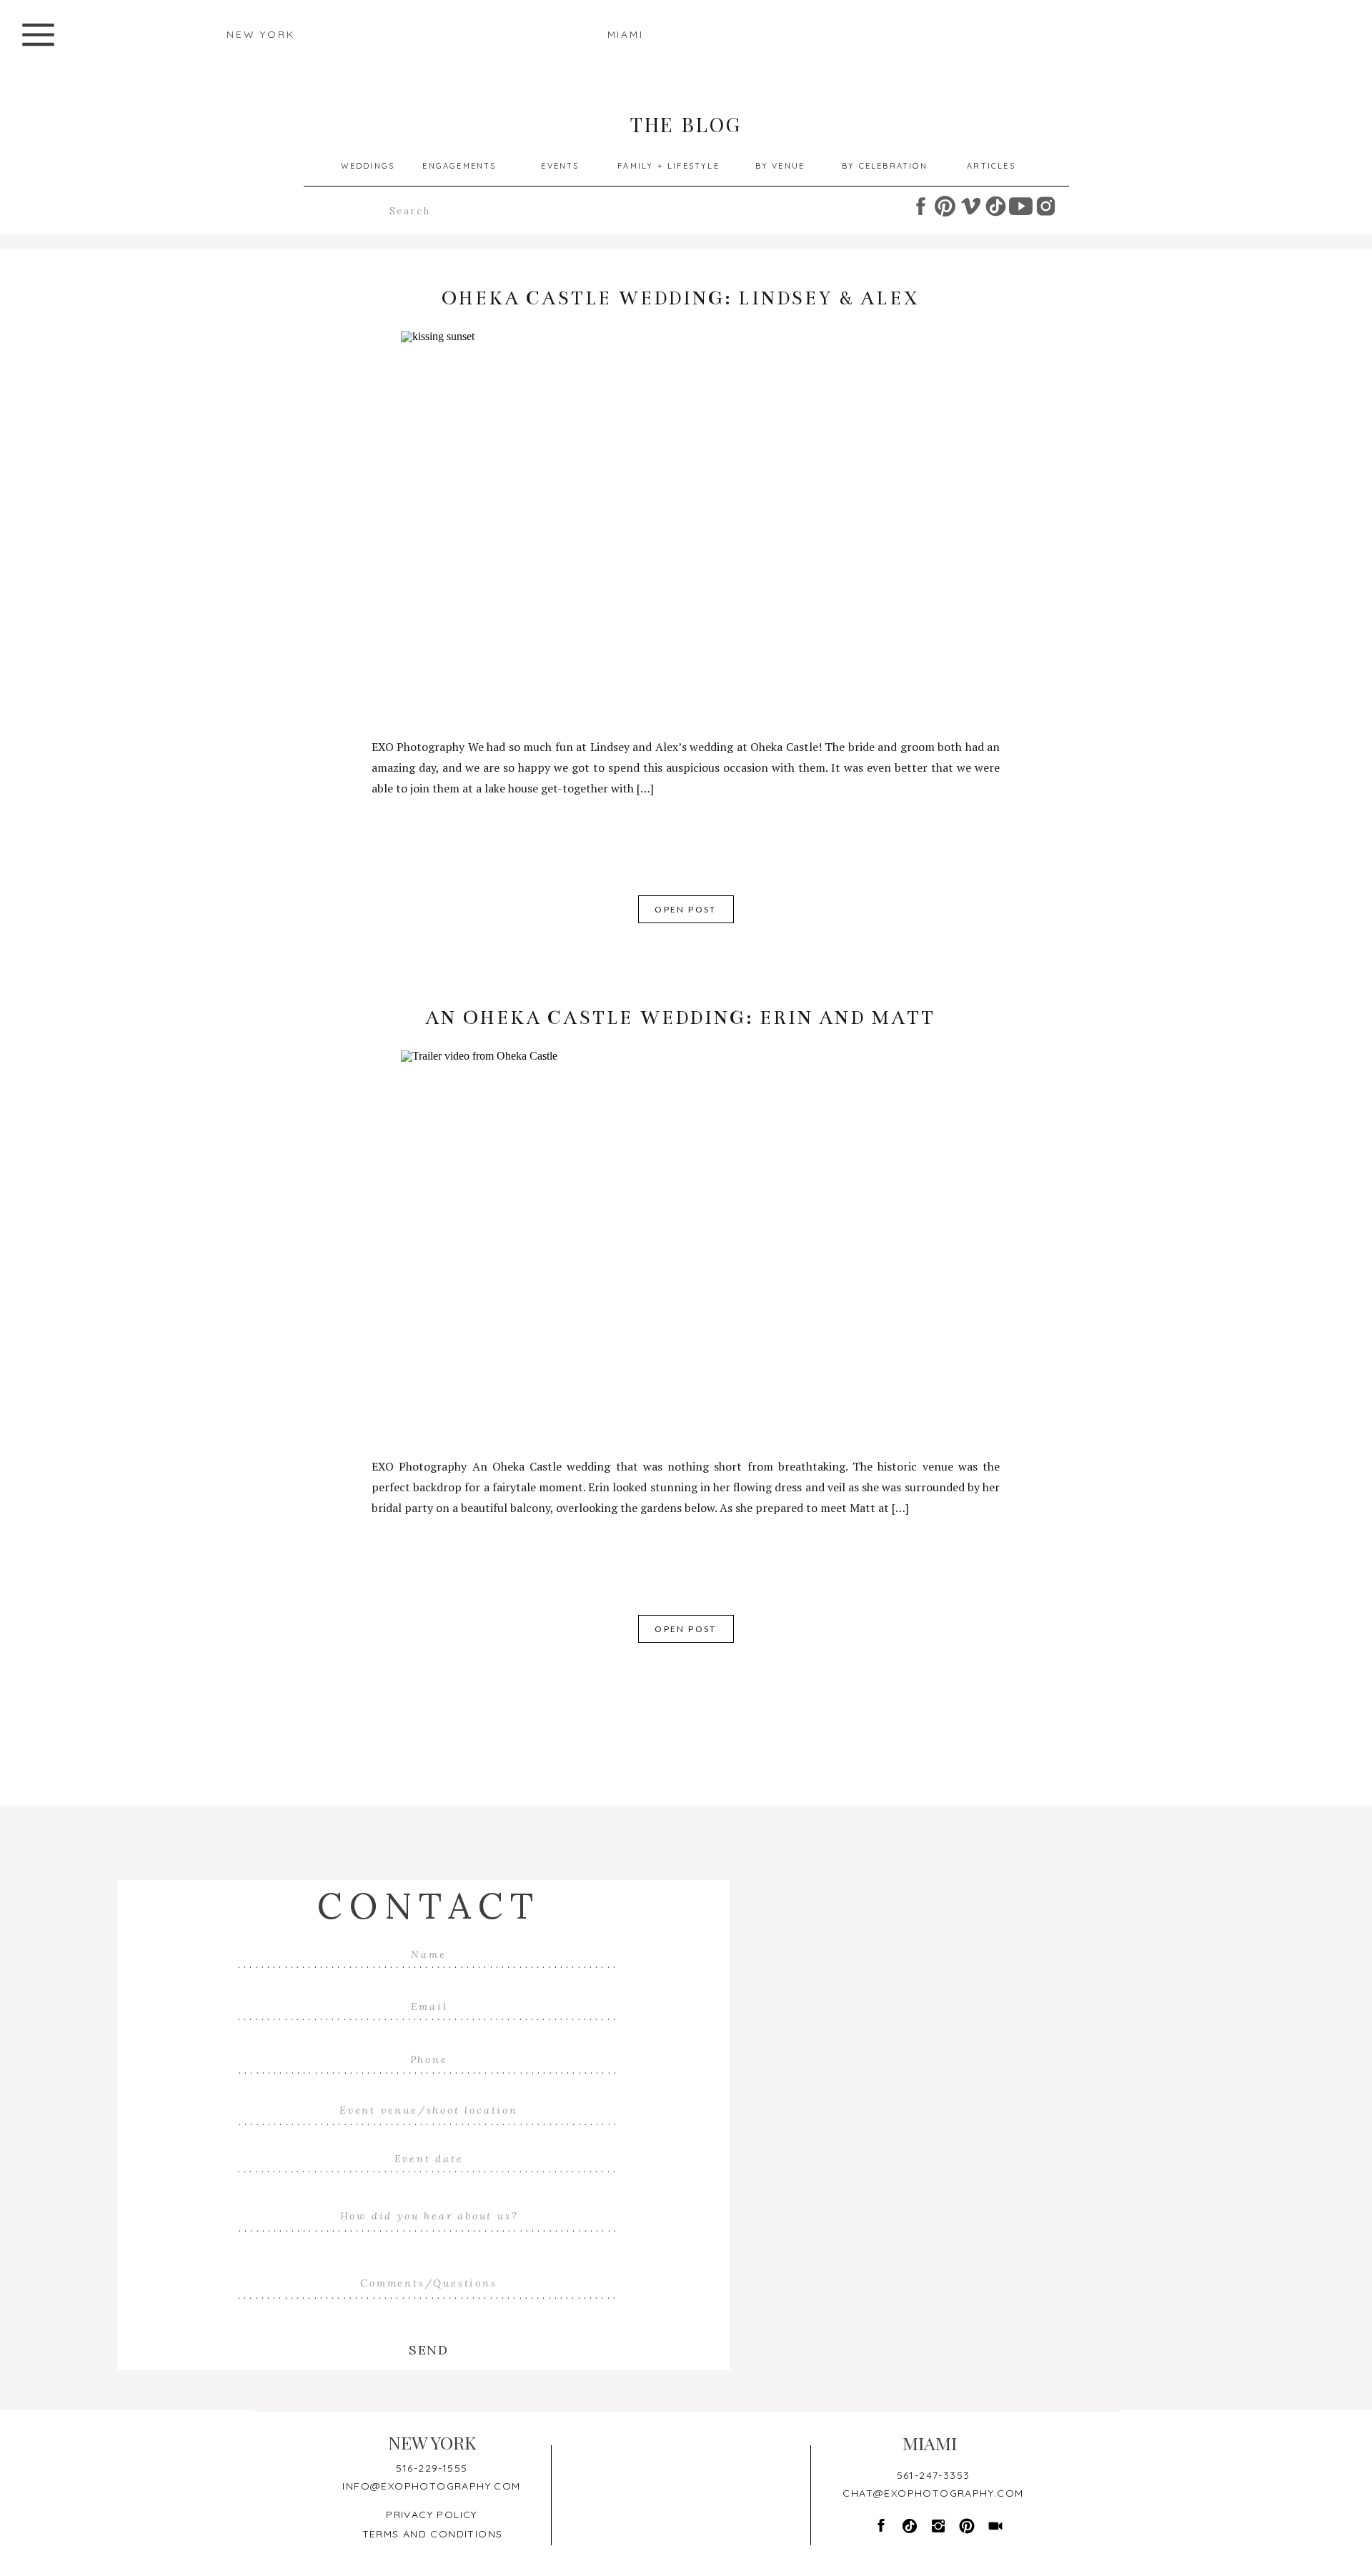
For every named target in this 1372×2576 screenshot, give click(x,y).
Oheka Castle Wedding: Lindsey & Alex (681, 298)
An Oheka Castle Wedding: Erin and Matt (680, 1018)
